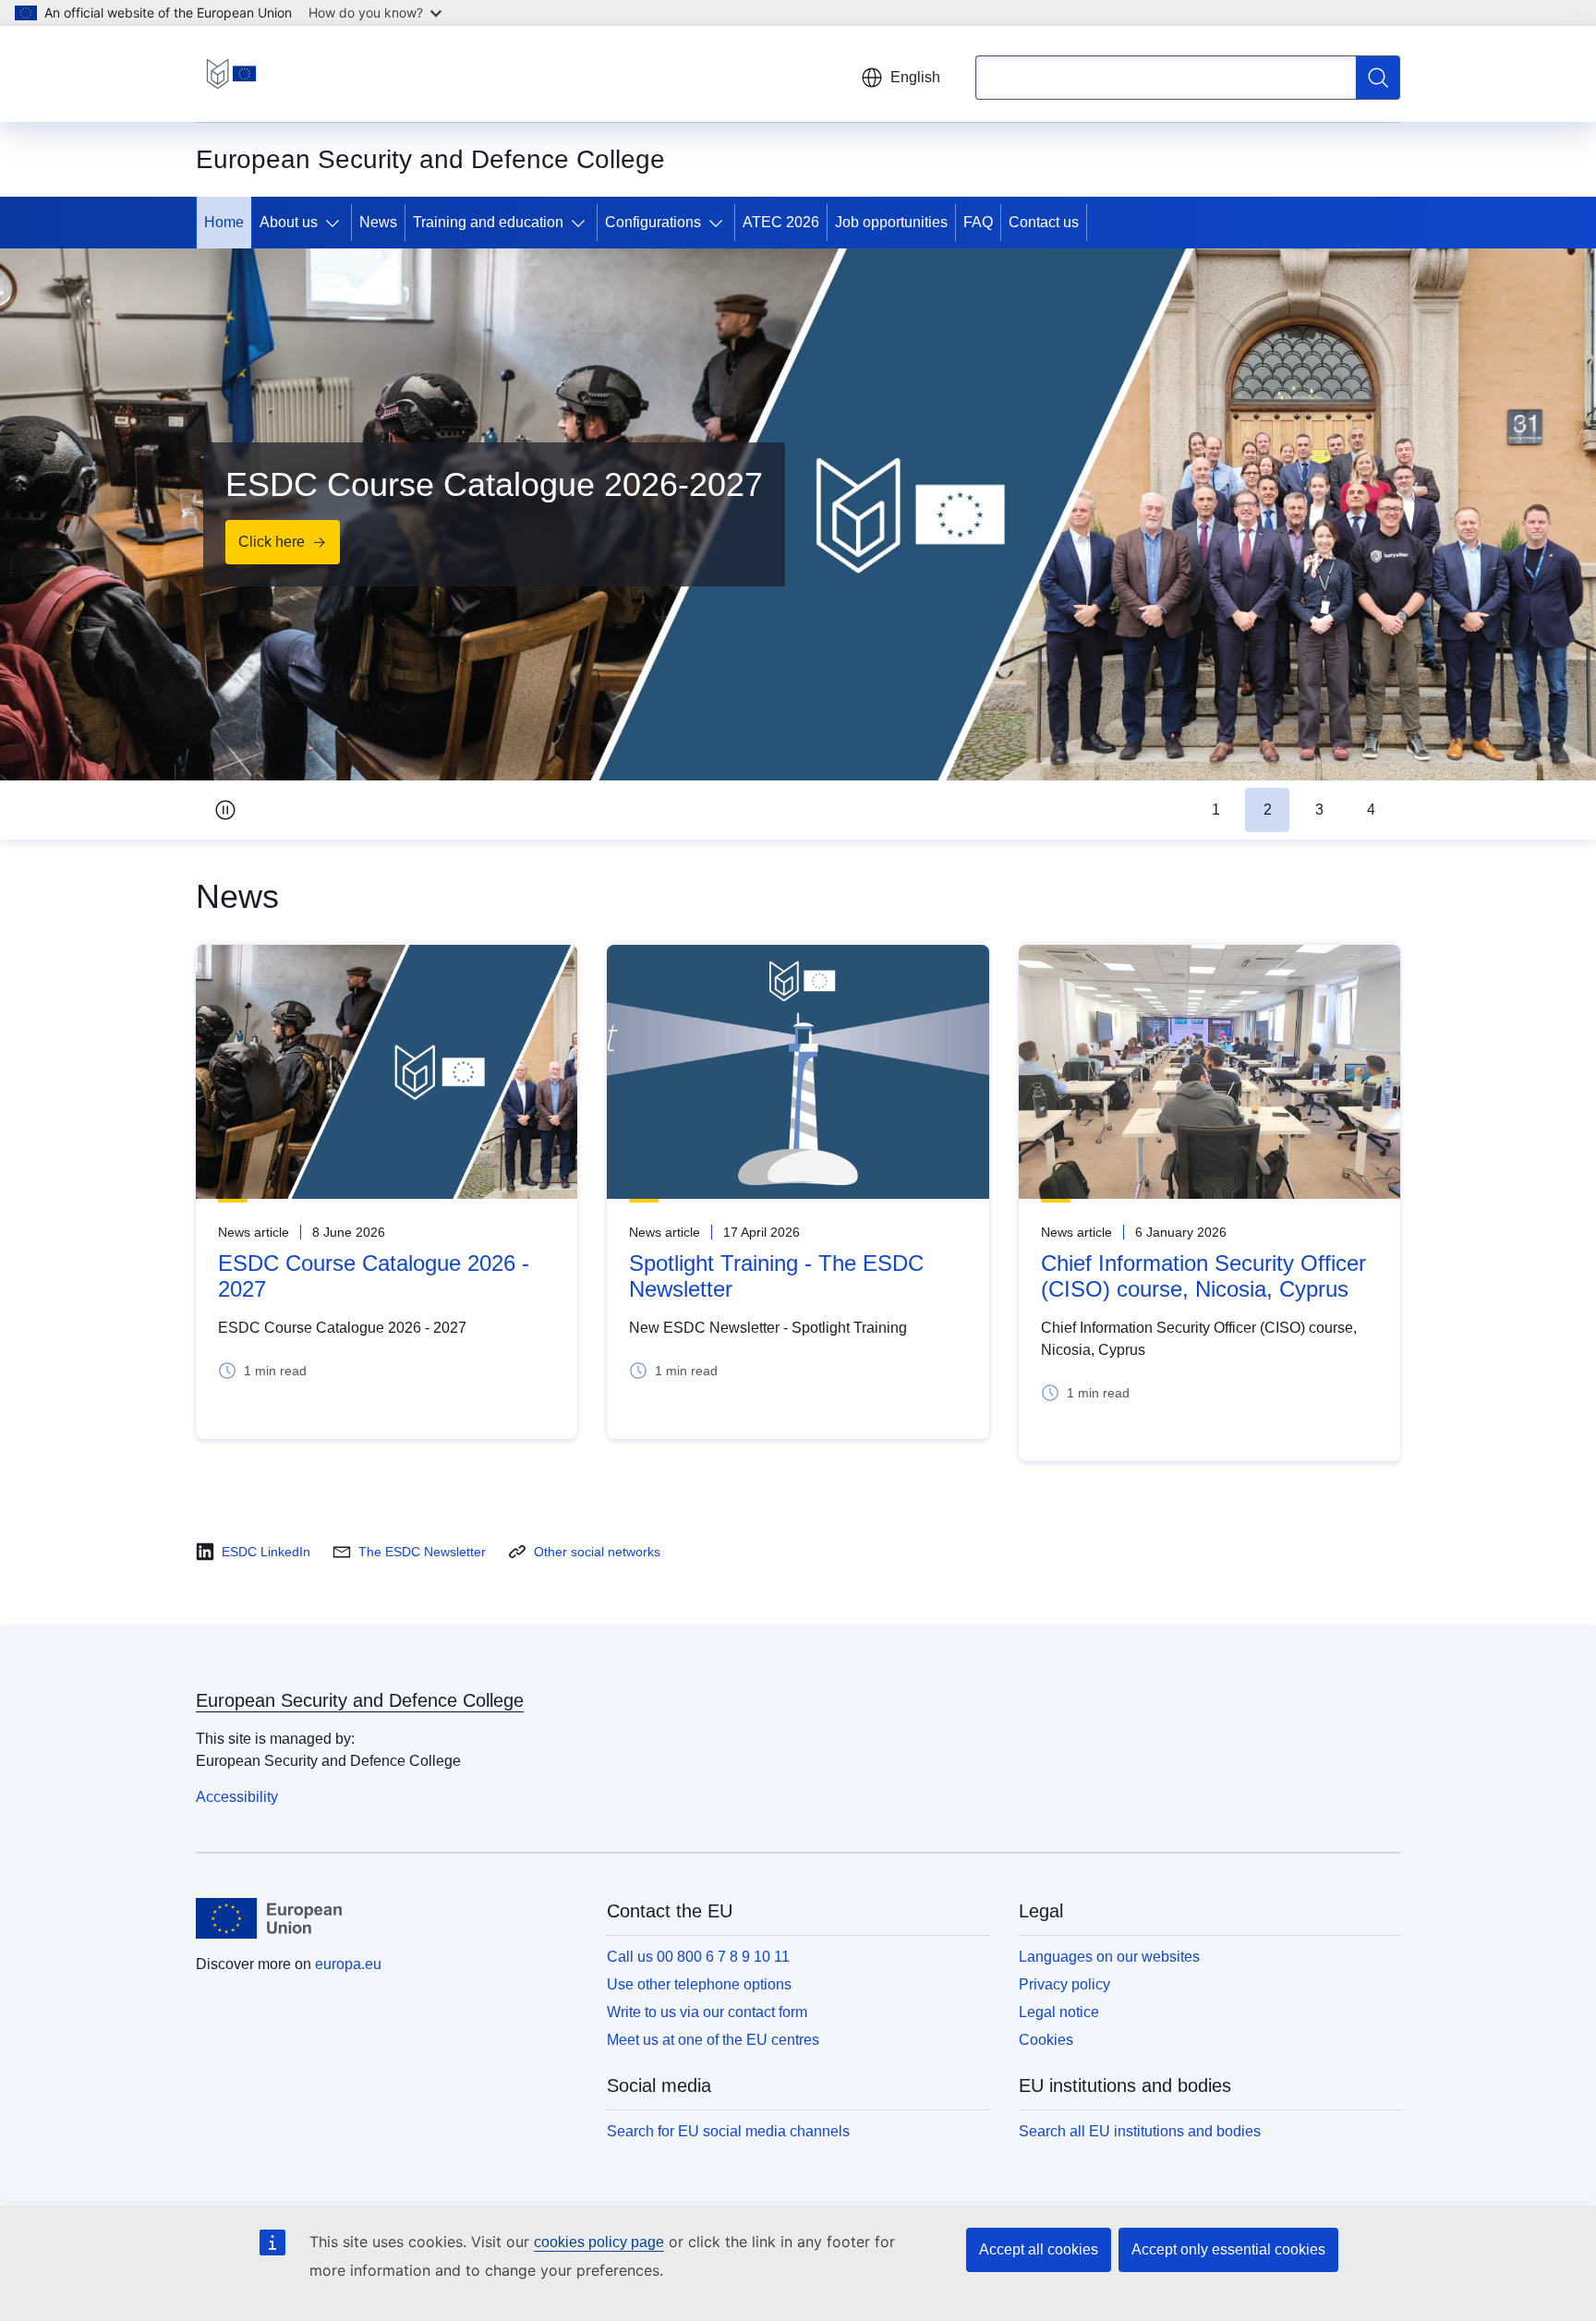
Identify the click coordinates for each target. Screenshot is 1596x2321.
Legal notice (1059, 2012)
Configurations (653, 222)
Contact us (1044, 222)
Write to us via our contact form (707, 2012)
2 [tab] (1268, 810)
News (378, 222)
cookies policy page (599, 2242)
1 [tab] (1216, 810)
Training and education (488, 222)
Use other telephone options (699, 1984)
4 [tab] (1371, 810)
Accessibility (237, 1797)
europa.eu (348, 1964)
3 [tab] (1319, 810)
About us (289, 222)
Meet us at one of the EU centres (713, 2040)
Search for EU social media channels (728, 2131)
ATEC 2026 (781, 222)
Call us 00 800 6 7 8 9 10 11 (698, 1957)
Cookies (1046, 2040)
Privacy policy (1064, 1984)
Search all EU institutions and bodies (1140, 2131)
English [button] (915, 77)
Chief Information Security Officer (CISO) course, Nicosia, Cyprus (1203, 1276)
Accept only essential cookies (1228, 2249)
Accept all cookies (1039, 2249)
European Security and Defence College (360, 1700)
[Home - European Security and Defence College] (231, 74)
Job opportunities (891, 222)
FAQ (978, 222)
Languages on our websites (1109, 1957)
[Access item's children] (336, 223)
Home (224, 222)
